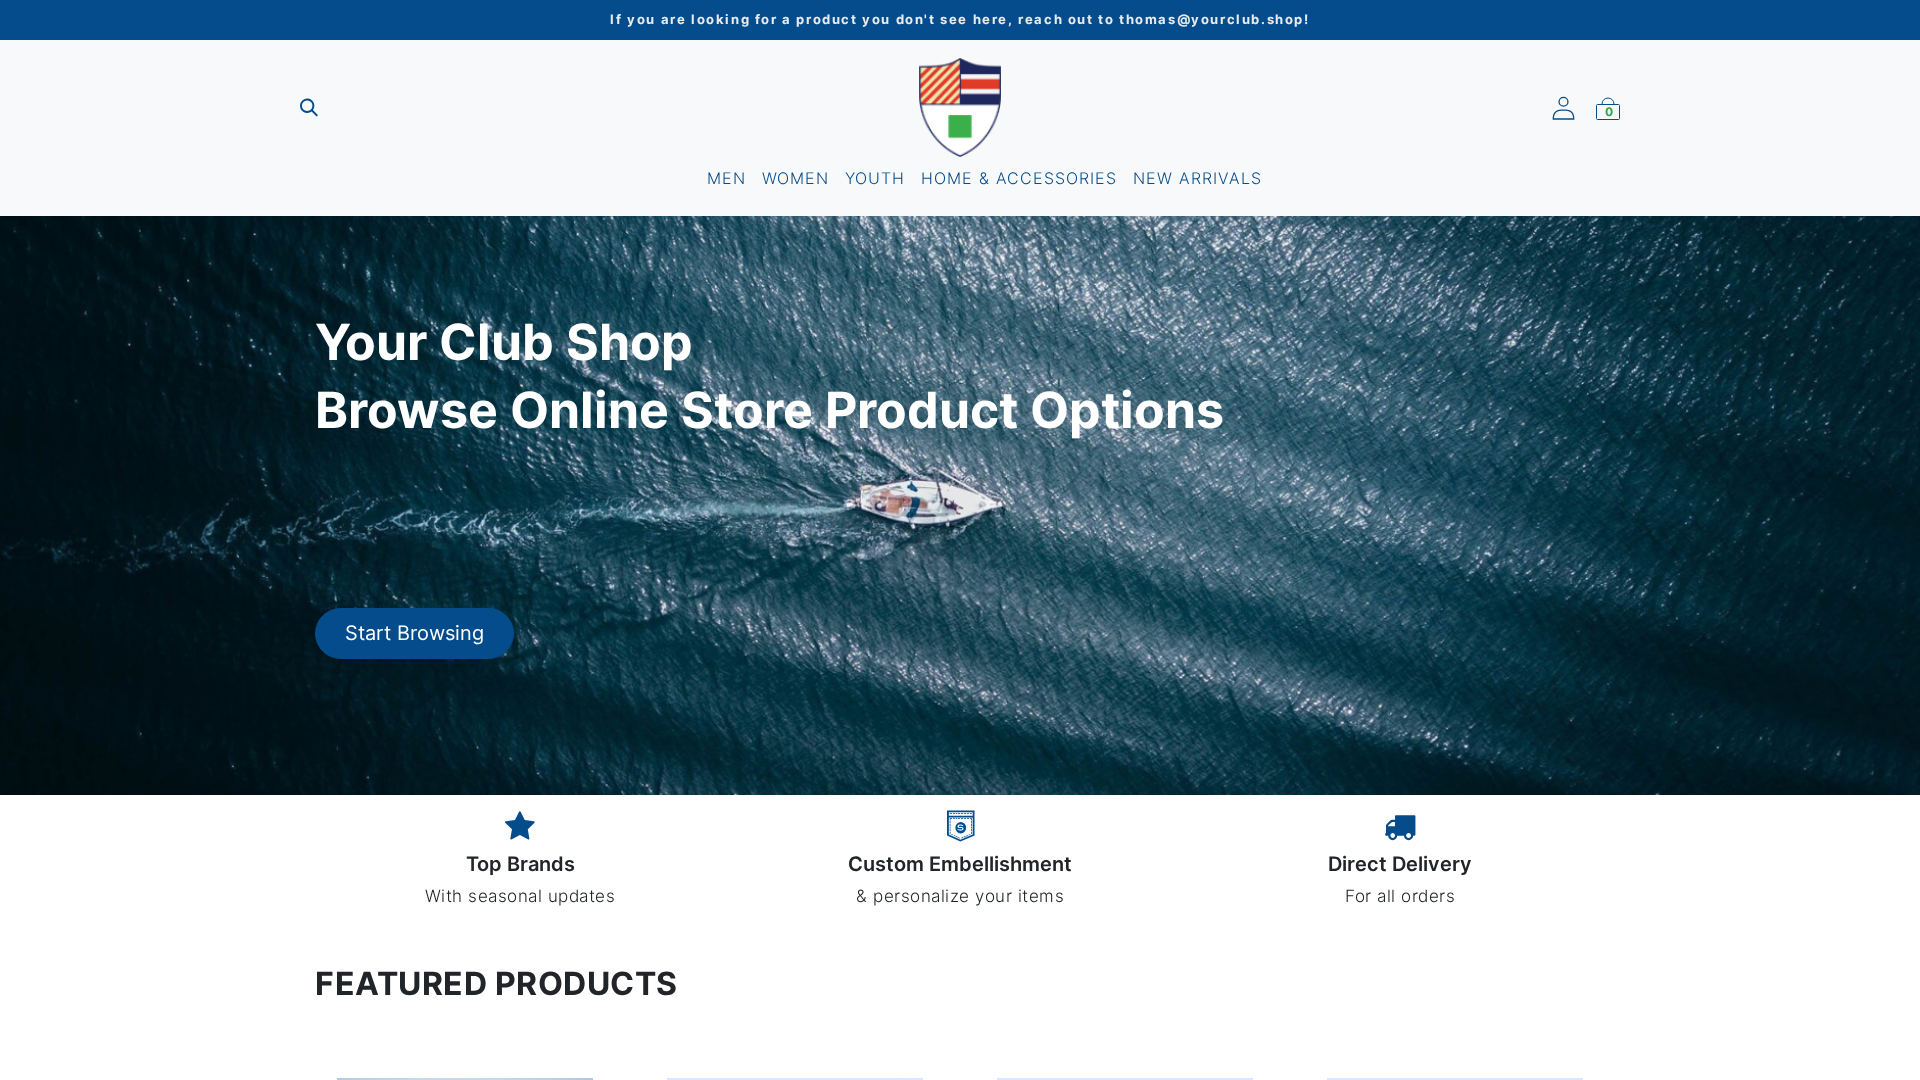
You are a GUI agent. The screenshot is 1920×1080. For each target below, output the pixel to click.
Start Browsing (414, 633)
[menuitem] (726, 178)
